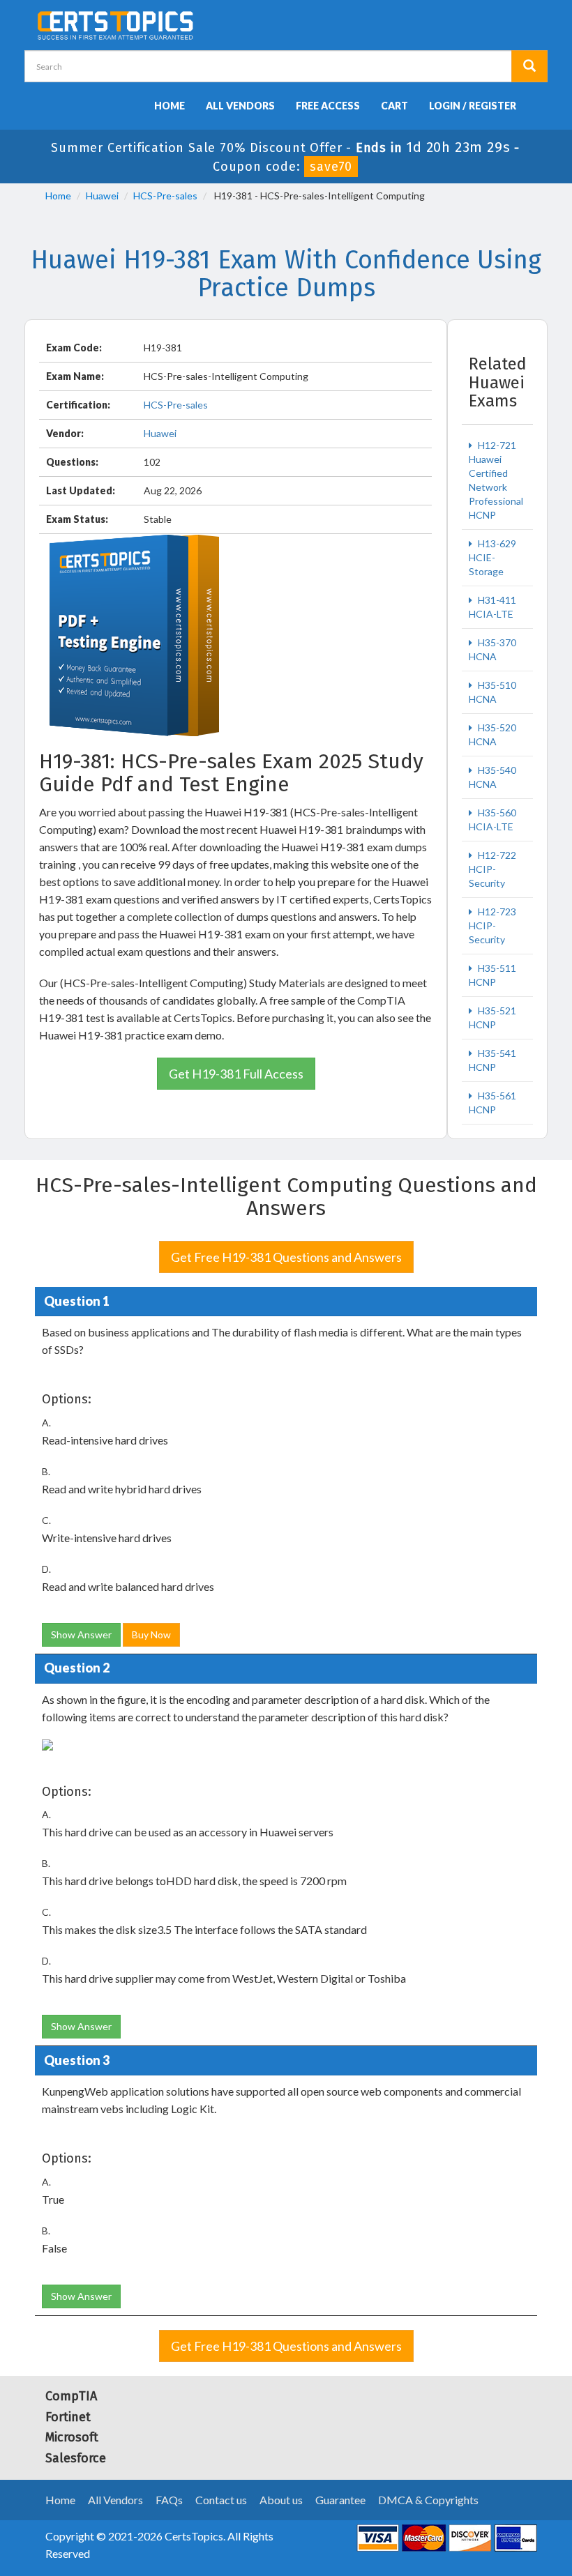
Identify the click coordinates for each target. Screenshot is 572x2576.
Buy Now (151, 1634)
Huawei (102, 196)
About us (281, 2500)
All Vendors (240, 106)
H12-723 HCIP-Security (492, 925)
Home (170, 106)
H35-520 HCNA (492, 734)
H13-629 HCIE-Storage (492, 557)
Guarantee (340, 2500)
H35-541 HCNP (492, 1060)
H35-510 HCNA (492, 692)
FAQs (169, 2500)
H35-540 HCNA (492, 777)
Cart (394, 106)
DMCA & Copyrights (428, 2500)
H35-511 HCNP (492, 975)
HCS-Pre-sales (165, 196)
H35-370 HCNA (492, 649)
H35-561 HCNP (492, 1103)
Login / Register (473, 106)
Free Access (328, 106)
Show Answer (81, 1634)
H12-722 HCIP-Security (492, 869)
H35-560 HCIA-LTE (492, 820)
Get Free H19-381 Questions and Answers (286, 1257)
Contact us (221, 2500)
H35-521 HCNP (492, 1018)
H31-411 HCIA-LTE (492, 607)
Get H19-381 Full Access (236, 1074)
